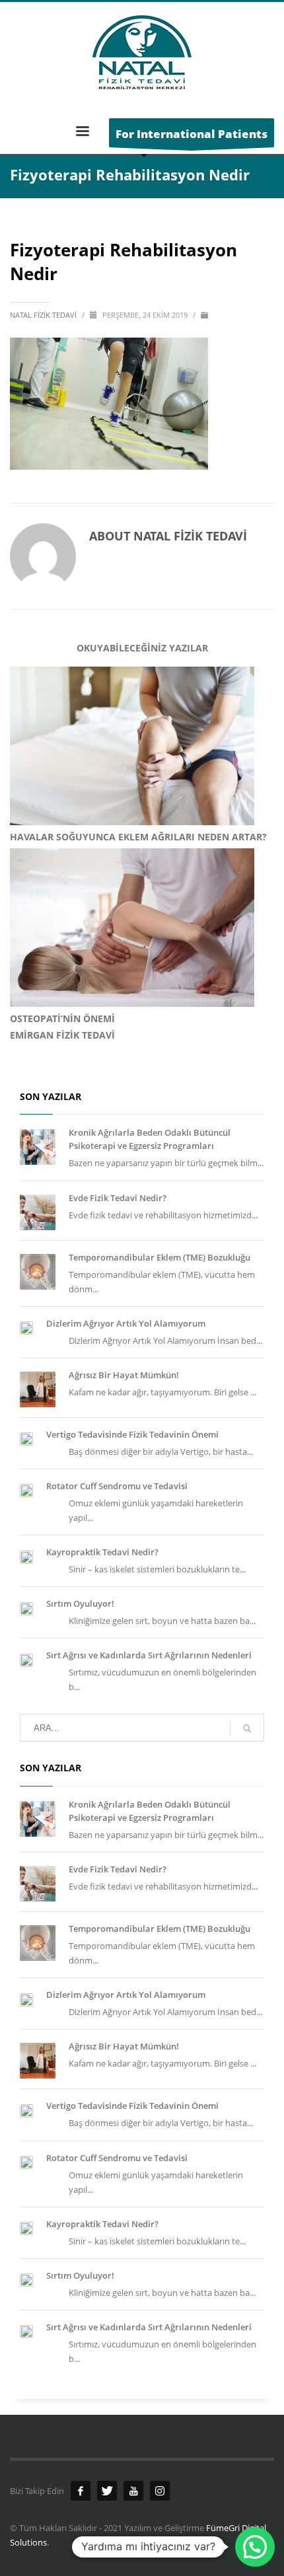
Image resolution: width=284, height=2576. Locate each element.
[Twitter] (107, 2491)
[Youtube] (133, 2491)
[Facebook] (81, 2491)
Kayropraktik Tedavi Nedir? (102, 1552)
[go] (247, 1728)
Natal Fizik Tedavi (44, 315)
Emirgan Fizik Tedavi (62, 1035)
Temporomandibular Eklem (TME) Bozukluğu (160, 1257)
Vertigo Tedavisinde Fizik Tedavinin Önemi (132, 1434)
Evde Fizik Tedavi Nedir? (118, 1198)
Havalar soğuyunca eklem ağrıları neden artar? (138, 837)
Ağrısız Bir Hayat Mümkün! (124, 1375)
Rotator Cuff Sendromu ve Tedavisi (117, 1486)
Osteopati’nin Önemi (62, 1018)
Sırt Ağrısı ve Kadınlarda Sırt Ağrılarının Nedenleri (149, 1655)
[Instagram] (160, 2491)
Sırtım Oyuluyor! (80, 1603)
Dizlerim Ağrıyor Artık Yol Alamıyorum (126, 1323)
